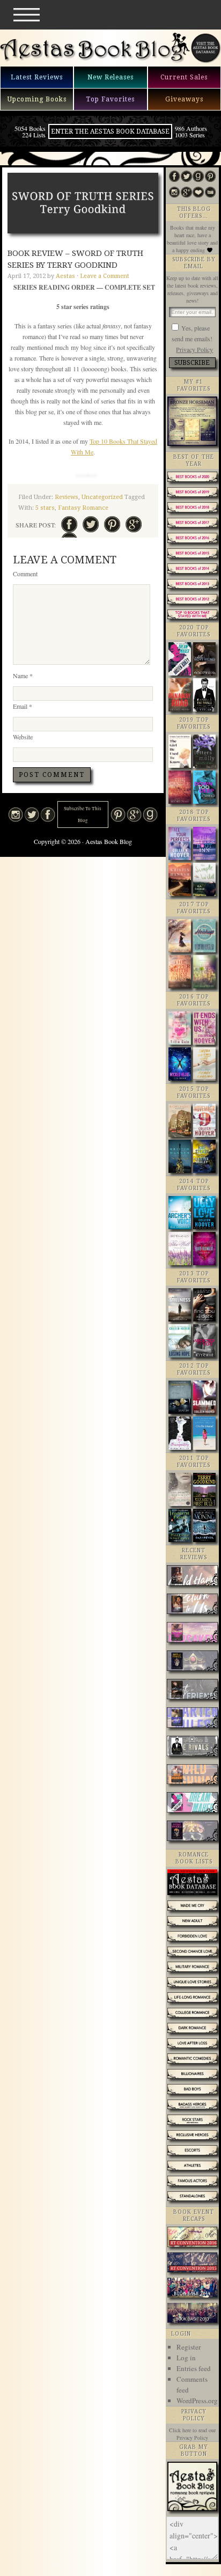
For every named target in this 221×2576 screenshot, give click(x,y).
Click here (180, 2430)
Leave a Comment (105, 276)
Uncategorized (102, 497)
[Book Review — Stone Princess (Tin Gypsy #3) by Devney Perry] (192, 1832)
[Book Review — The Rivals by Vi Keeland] (192, 1747)
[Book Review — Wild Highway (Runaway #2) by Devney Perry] (192, 1776)
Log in (186, 2358)
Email (23, 706)
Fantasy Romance (83, 508)
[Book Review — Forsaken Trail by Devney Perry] (192, 1634)
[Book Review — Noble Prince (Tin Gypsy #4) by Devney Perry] (192, 1662)
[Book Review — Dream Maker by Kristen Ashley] (192, 1804)
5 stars (45, 508)
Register (189, 2347)
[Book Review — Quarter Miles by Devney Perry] (192, 1719)
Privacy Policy (194, 349)
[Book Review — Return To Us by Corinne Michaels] (192, 1605)
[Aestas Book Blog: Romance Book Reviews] (192, 2508)
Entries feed (194, 2368)
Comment (25, 574)
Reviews (67, 497)
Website (23, 737)
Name (23, 676)
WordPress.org (197, 2401)
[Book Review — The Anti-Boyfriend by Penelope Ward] (192, 1690)
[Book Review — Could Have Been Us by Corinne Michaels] (192, 1577)
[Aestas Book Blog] (95, 61)
